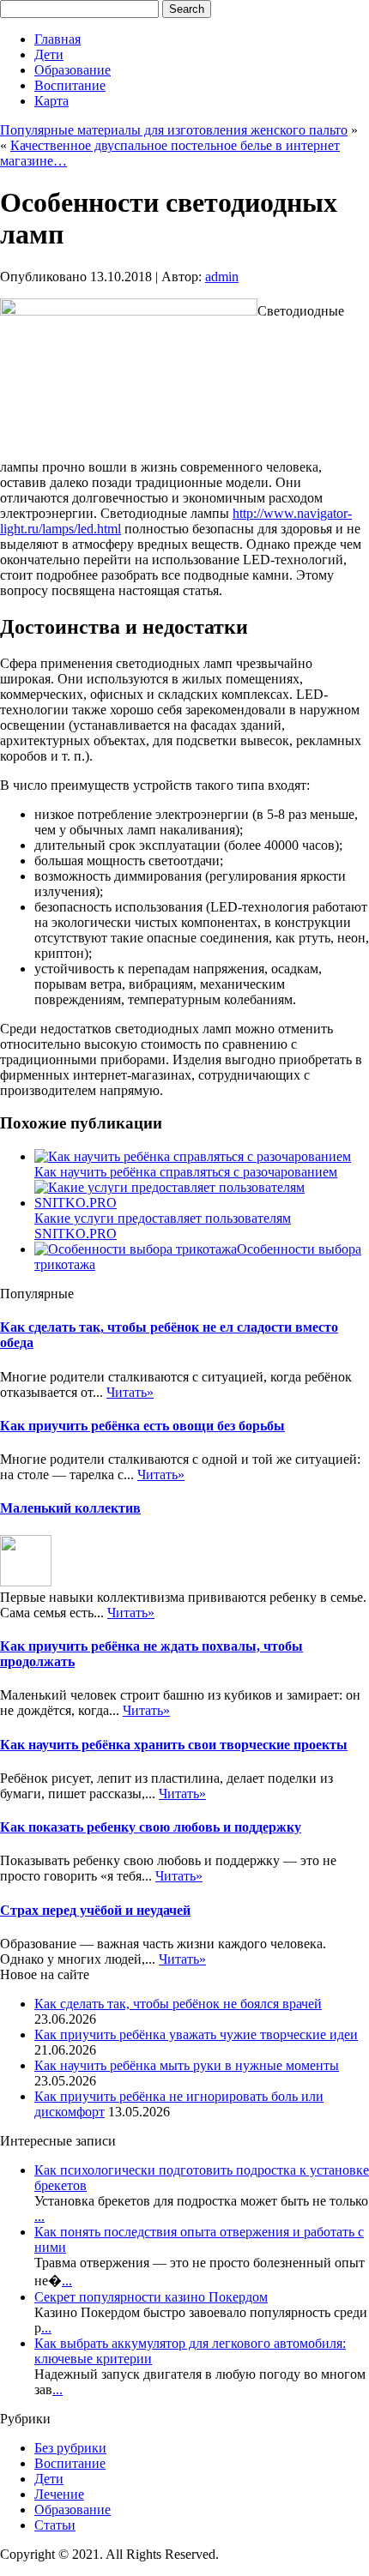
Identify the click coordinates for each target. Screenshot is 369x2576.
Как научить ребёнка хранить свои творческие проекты (174, 1745)
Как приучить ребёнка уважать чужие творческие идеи (196, 2034)
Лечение (59, 2494)
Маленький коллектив (70, 1508)
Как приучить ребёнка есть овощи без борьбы (142, 1426)
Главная (57, 39)
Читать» (130, 1392)
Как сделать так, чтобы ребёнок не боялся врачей (178, 2004)
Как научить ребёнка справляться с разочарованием (186, 1172)
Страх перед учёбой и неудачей (95, 1910)
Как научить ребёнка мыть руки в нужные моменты (187, 2065)
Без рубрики (70, 2448)
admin (222, 277)
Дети (49, 54)
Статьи (55, 2525)
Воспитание (70, 85)
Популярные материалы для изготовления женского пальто (174, 130)
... (39, 2216)
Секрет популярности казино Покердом (151, 2297)
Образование (73, 70)
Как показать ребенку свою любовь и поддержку (151, 1827)
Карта (51, 101)
